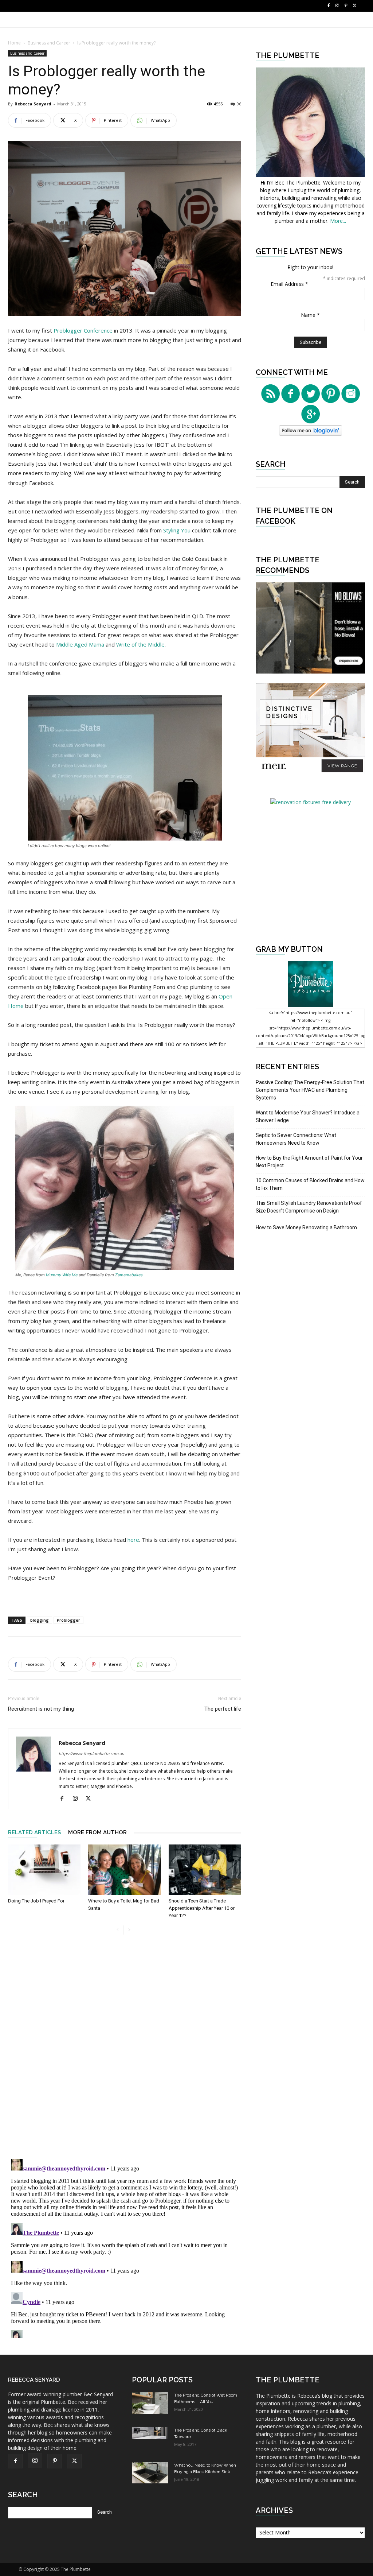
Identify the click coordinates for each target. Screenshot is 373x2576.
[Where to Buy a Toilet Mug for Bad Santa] (124, 1869)
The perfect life (223, 1709)
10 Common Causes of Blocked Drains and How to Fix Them (310, 1184)
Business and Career (49, 43)
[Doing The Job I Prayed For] (44, 1869)
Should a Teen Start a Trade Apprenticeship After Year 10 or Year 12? (202, 1908)
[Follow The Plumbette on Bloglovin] (311, 434)
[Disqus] (125, 2051)
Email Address (289, 284)
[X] (355, 6)
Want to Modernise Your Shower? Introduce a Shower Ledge (308, 1116)
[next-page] (129, 1930)
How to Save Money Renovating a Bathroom (306, 1227)
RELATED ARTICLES (34, 1832)
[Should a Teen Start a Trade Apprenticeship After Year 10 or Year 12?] (205, 1869)
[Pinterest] (346, 6)
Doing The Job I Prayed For (36, 1901)
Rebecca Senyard (33, 104)
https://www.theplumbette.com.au (91, 1753)
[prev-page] (117, 1930)
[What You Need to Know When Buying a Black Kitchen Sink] (150, 2473)
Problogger (68, 1620)
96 (239, 104)
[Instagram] (337, 6)
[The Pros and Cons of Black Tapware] (150, 2433)
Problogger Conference (84, 330)
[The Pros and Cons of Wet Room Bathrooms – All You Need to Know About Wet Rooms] (150, 2403)
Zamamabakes (129, 1275)
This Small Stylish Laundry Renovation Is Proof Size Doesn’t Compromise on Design (309, 1207)
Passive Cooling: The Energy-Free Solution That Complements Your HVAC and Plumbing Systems (310, 1090)
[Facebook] (329, 6)
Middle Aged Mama (81, 644)
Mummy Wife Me (62, 1275)
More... (338, 221)
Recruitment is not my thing (41, 1709)
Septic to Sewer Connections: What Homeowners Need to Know (296, 1139)
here (133, 1540)
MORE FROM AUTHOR (97, 1832)
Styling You (177, 530)
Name (310, 315)
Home (14, 43)
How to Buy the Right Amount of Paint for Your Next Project (309, 1162)
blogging (40, 1620)
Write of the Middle (140, 644)
